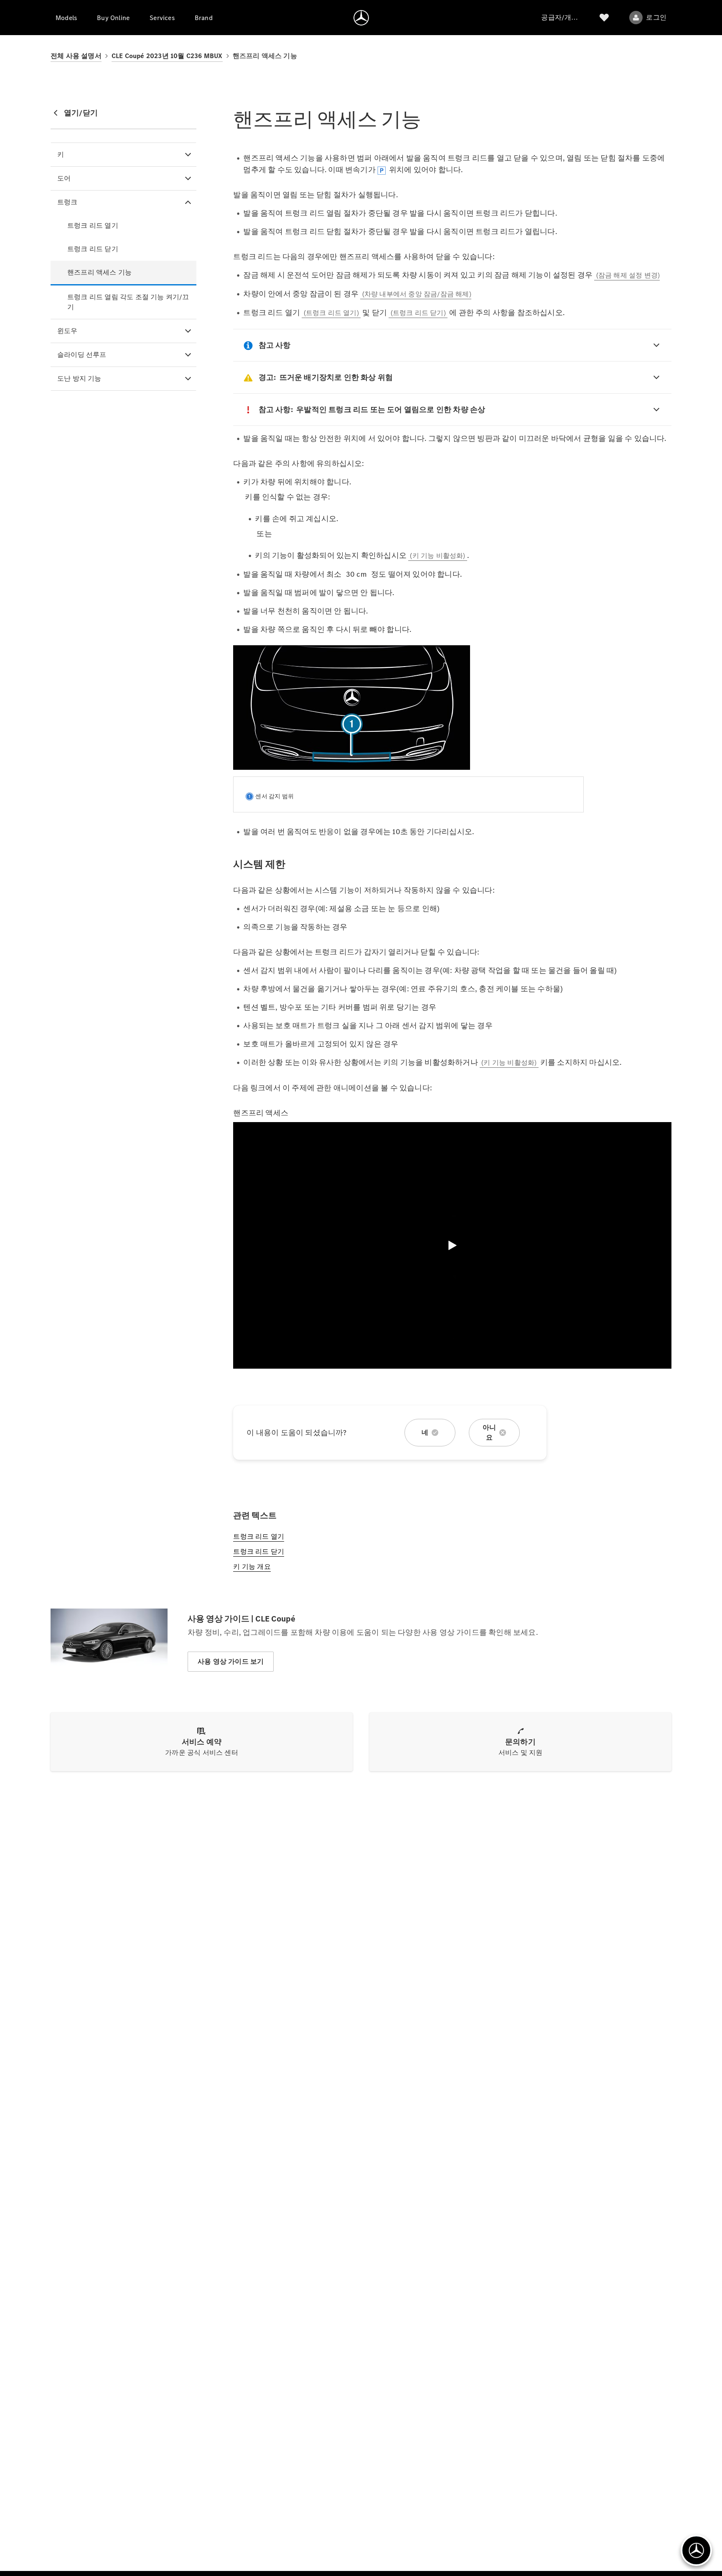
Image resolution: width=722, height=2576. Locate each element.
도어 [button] (64, 178)
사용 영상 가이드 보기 (231, 1661)
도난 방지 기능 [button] (79, 378)
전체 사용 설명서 (76, 56)
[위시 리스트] (604, 18)
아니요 (489, 1432)
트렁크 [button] (67, 202)
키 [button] (61, 154)
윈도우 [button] (67, 331)
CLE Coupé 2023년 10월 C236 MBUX (167, 56)
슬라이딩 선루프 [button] (82, 355)
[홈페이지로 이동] (361, 18)
